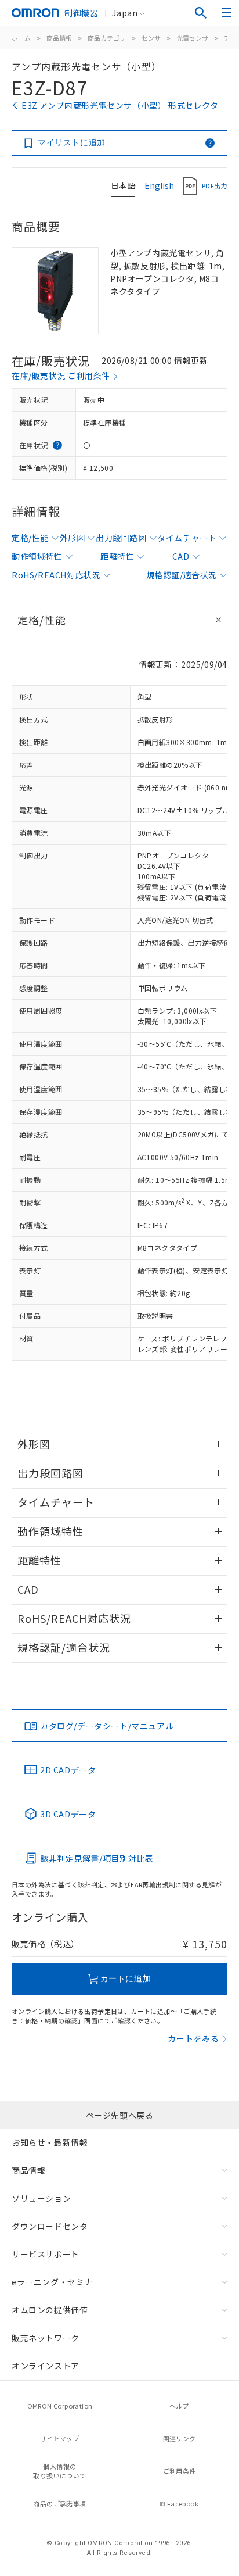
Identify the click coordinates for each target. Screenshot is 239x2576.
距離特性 (117, 556)
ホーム (21, 38)
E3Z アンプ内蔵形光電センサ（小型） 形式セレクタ (120, 105)
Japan (125, 13)
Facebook (183, 2503)
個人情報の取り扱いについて (59, 2471)
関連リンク (180, 2438)
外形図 (73, 538)
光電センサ (192, 38)
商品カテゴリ (107, 38)
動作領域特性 (37, 556)
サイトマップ (60, 2438)
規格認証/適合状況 (182, 575)
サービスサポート (46, 2254)
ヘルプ (179, 2406)
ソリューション (41, 2198)
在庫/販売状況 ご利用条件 (61, 375)
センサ (151, 38)
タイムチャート (187, 538)
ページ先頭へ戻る (120, 2115)
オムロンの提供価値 (50, 2310)
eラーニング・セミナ (52, 2282)
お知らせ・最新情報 (50, 2142)
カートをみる (193, 2038)
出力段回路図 (121, 538)
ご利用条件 (180, 2471)
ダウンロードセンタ (50, 2226)
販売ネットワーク (46, 2338)
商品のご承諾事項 (59, 2503)
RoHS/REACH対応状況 (56, 575)
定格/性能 (30, 538)
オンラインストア (46, 2366)
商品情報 (59, 38)
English (159, 185)
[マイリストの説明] (210, 143)
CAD (181, 556)
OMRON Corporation (60, 2406)
